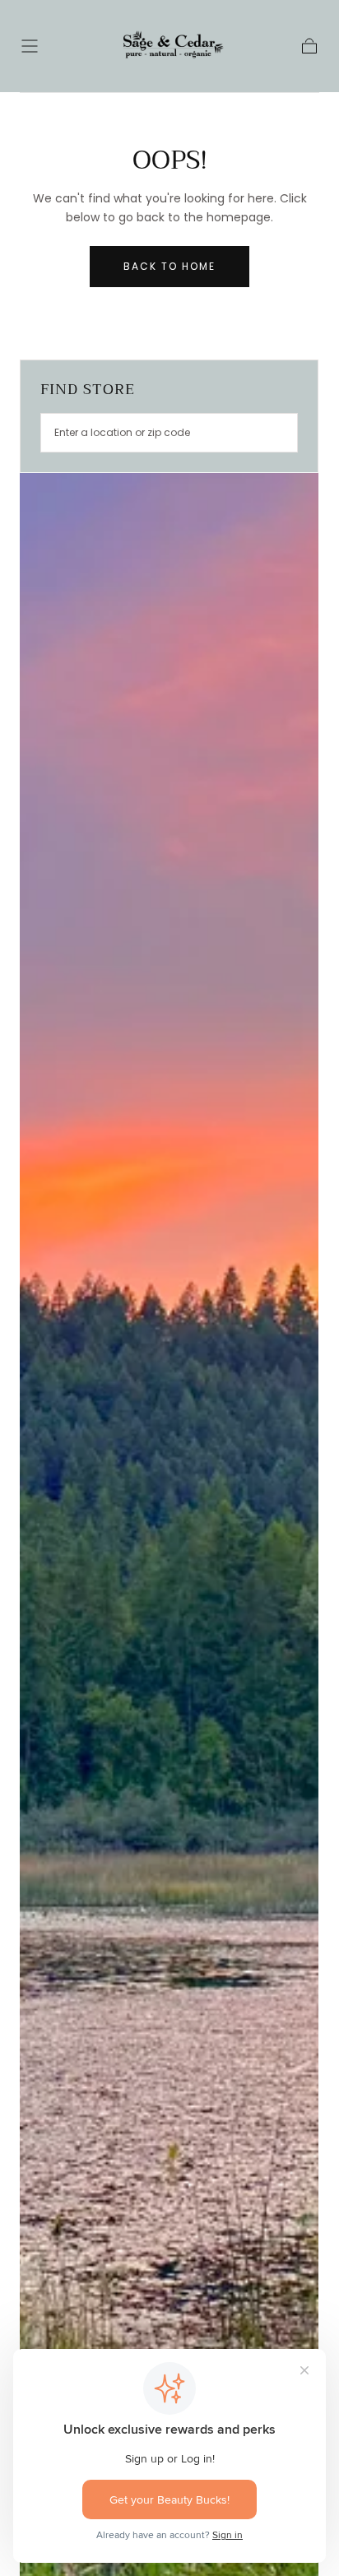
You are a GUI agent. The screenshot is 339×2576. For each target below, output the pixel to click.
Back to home (169, 266)
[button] (30, 46)
